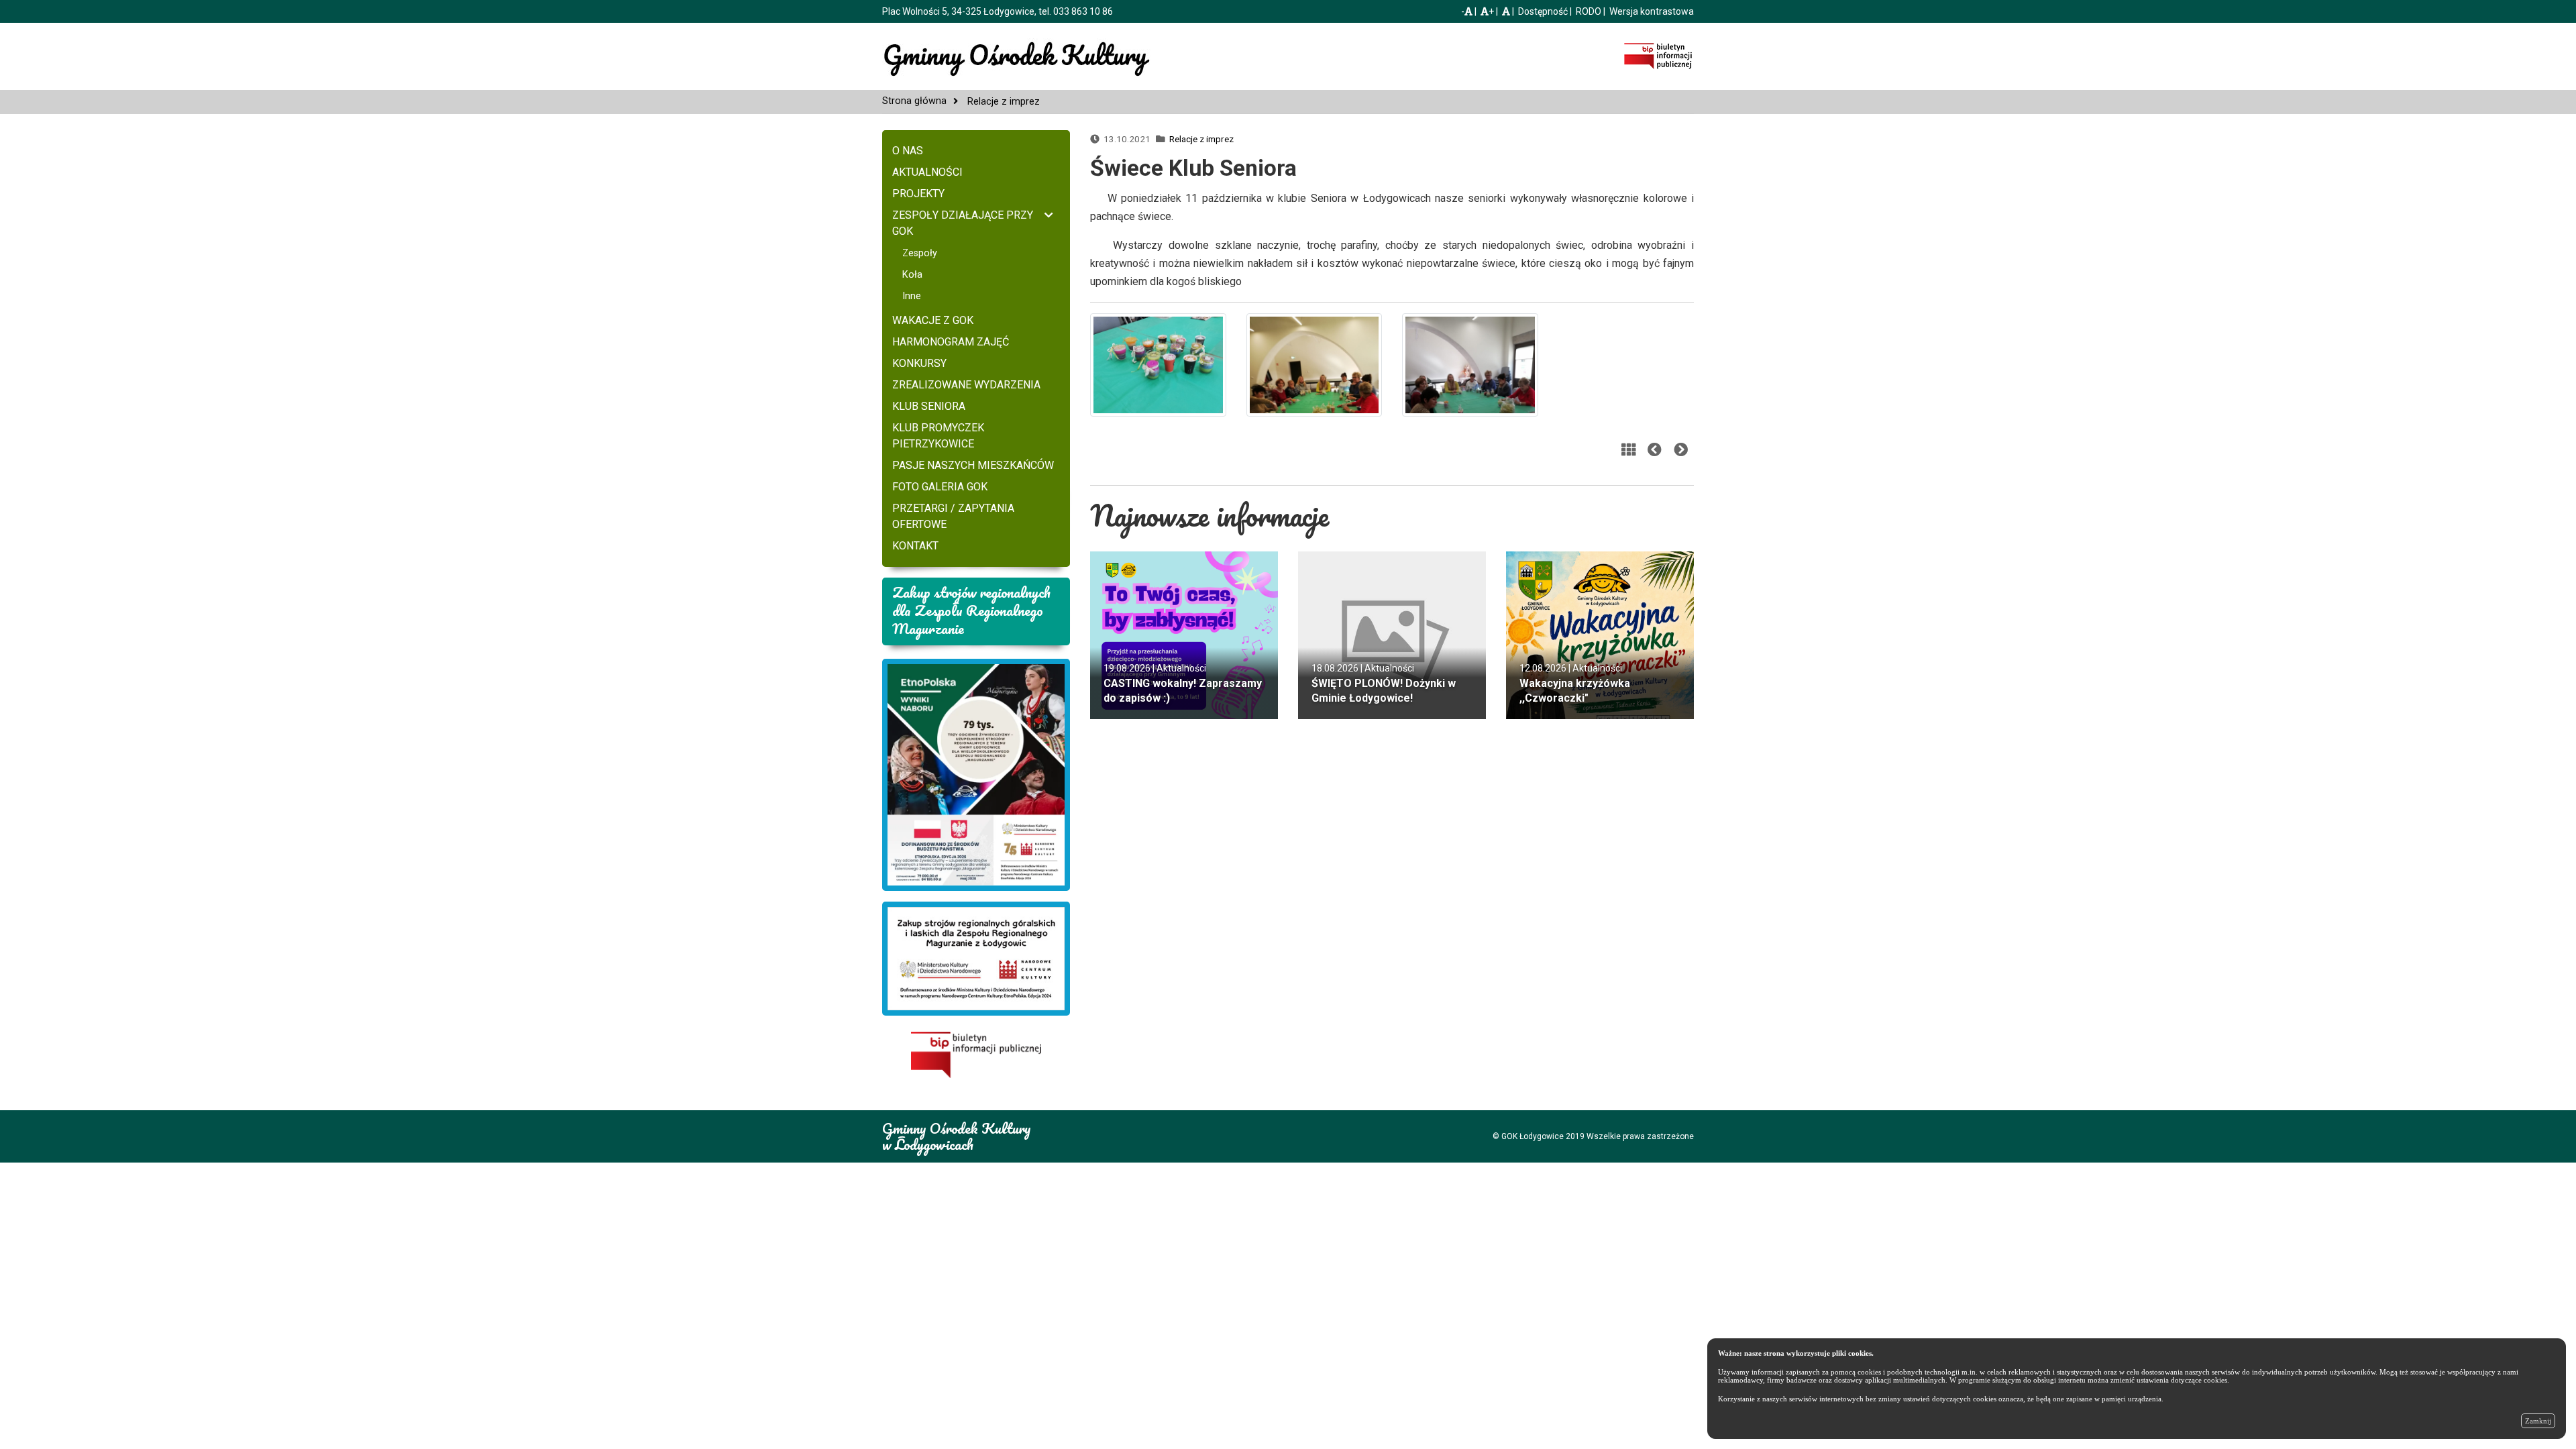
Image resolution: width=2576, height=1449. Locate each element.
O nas (908, 151)
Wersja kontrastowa (1652, 11)
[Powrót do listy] (1628, 450)
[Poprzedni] (1655, 450)
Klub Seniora (929, 406)
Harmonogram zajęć (951, 342)
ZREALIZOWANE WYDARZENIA (966, 385)
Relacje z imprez (1201, 139)
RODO (1589, 11)
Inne (912, 296)
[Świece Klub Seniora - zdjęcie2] (1314, 364)
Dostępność (1543, 11)
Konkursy (919, 363)
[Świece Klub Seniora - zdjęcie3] (1470, 364)
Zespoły (920, 253)
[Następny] (1681, 450)
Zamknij (2538, 1421)
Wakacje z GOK (933, 320)
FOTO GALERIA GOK (940, 487)
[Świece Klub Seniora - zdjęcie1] (1158, 364)
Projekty (918, 194)
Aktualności (927, 172)
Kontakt (915, 546)
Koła (912, 275)
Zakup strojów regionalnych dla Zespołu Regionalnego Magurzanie (971, 610)
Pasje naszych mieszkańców (973, 465)
